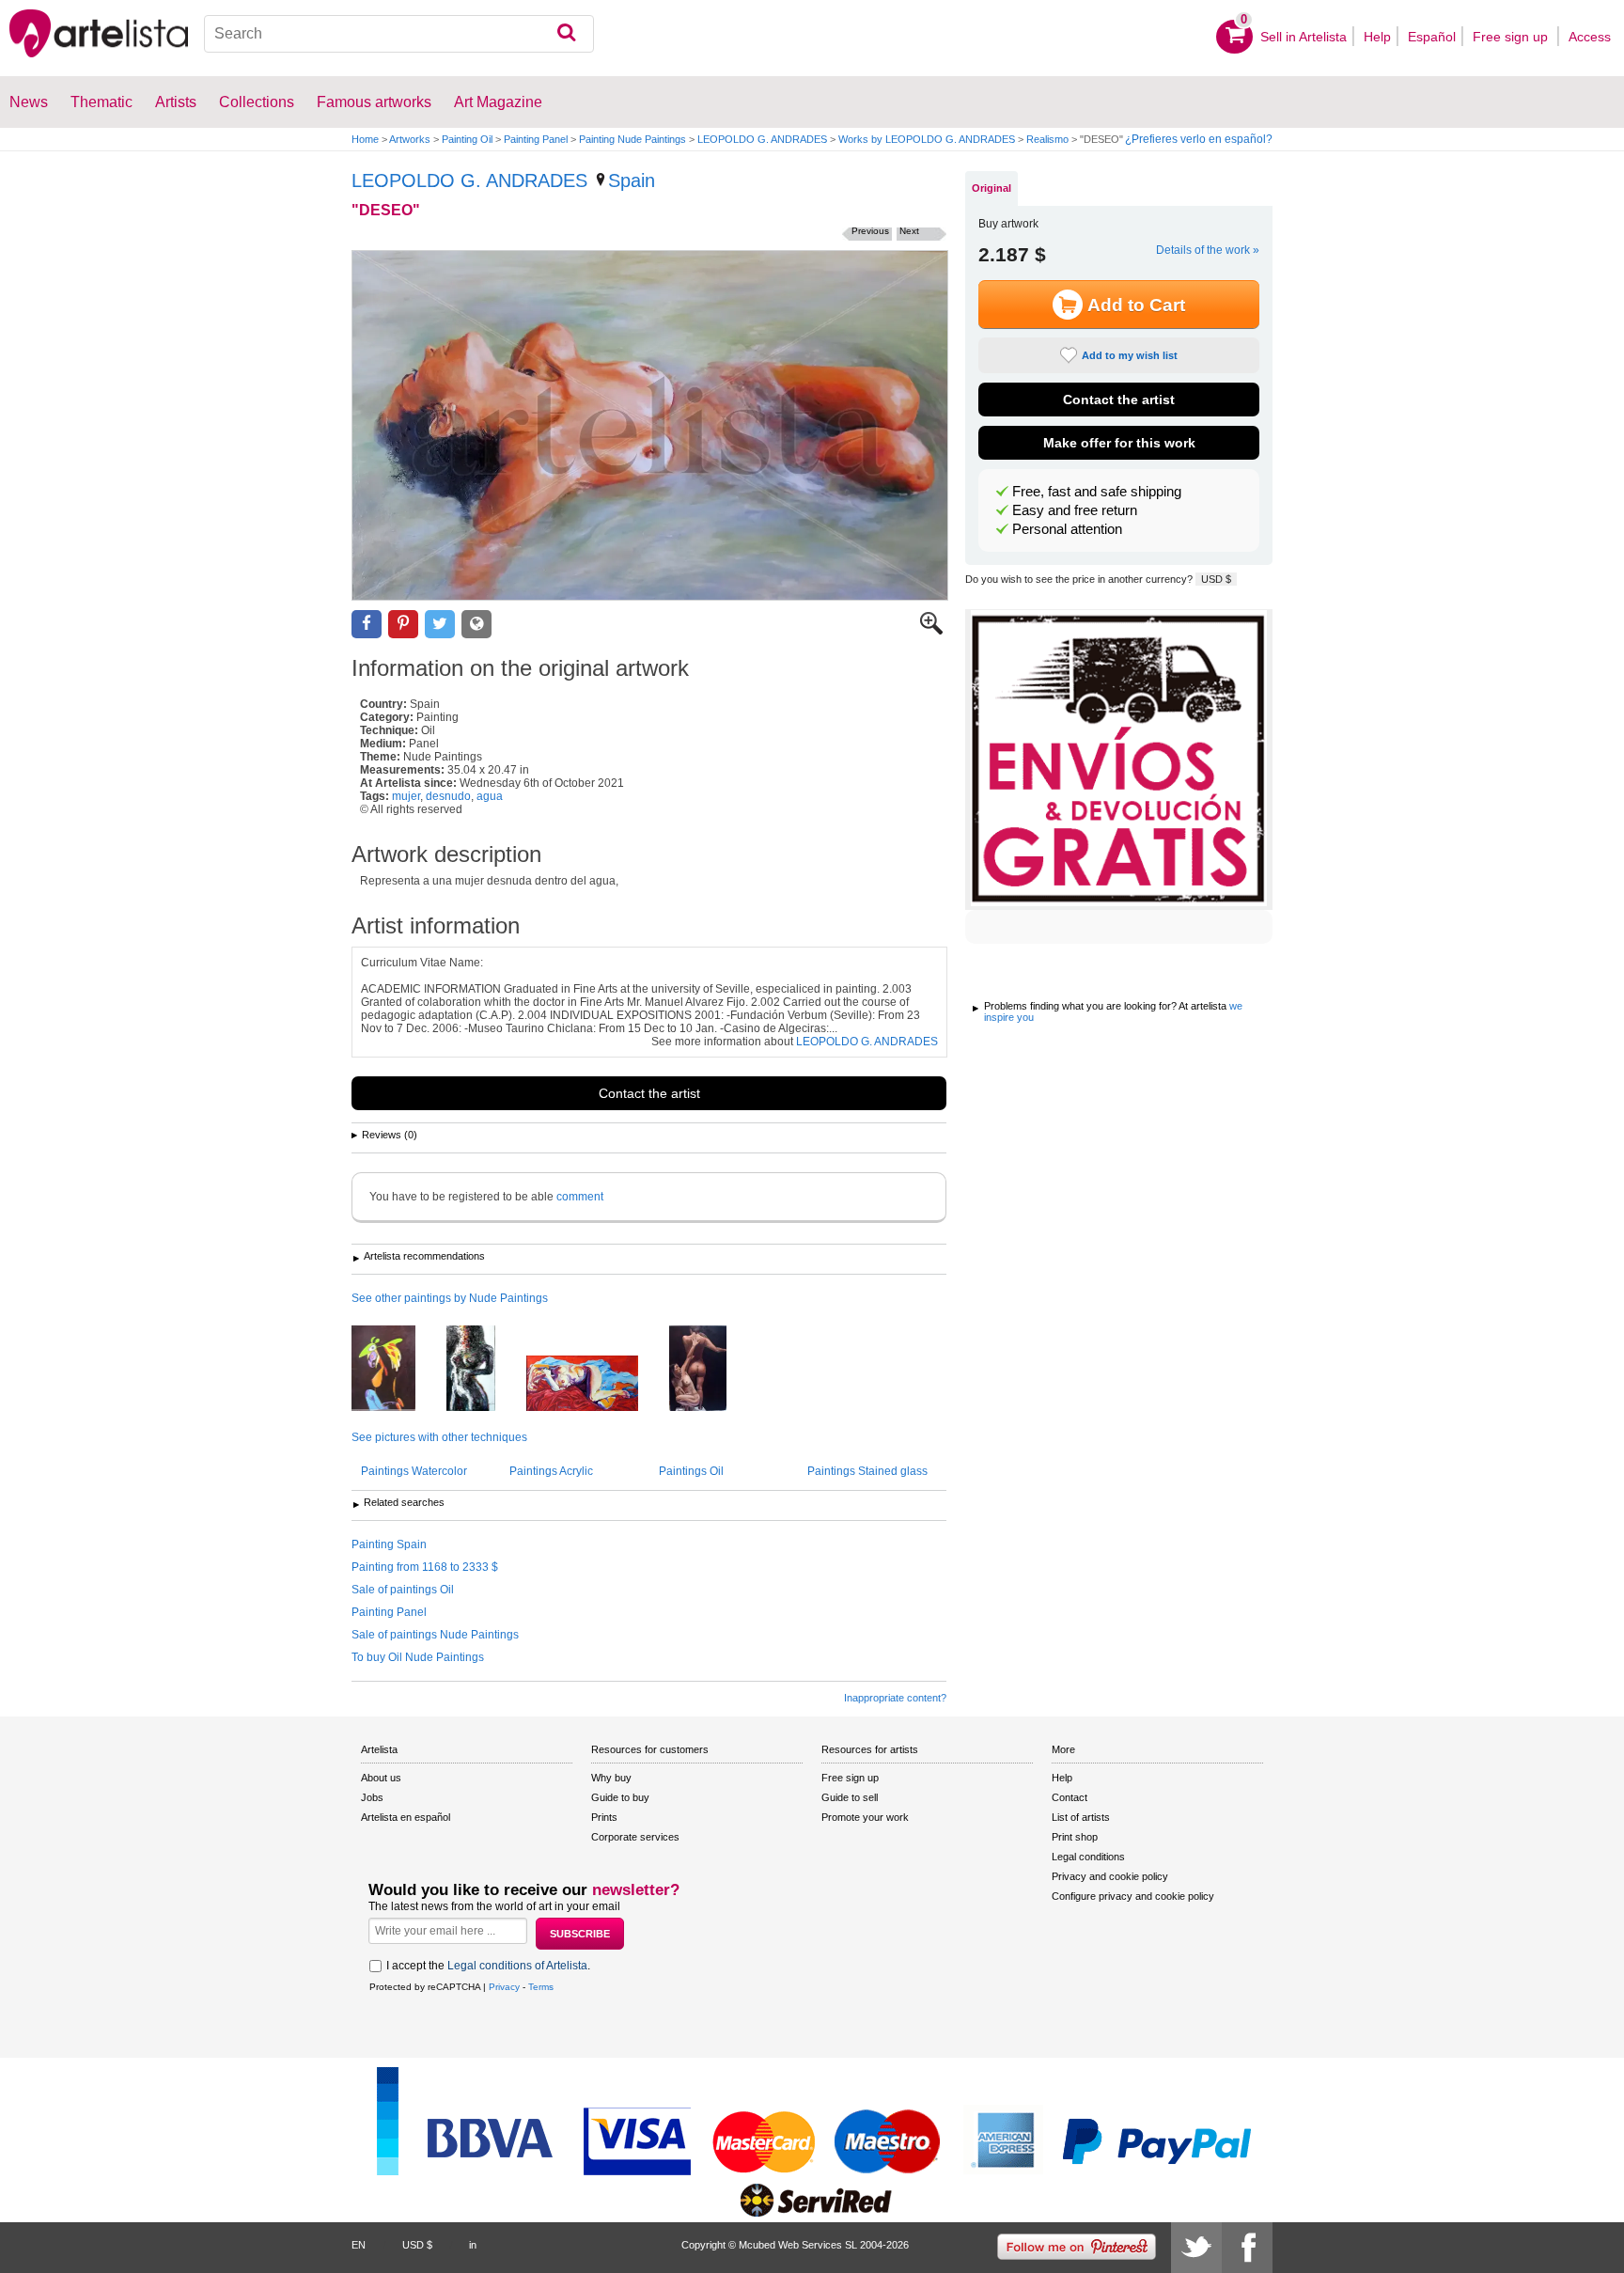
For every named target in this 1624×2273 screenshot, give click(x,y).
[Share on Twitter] (440, 625)
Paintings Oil (691, 1471)
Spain (632, 180)
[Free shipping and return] (1119, 760)
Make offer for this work (1119, 443)
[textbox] (399, 34)
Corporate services (635, 1837)
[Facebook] (1247, 2248)
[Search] (566, 34)
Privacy (504, 1987)
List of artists (1081, 1817)
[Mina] (398, 1370)
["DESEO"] (650, 425)
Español (1432, 37)
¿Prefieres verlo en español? (1199, 139)
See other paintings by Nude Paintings (450, 1298)
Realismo (1047, 139)
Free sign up (1512, 37)
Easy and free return (1075, 510)
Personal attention (1067, 529)
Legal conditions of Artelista (517, 1966)
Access (1590, 37)
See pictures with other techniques (439, 1437)
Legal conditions (1088, 1857)
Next (909, 231)
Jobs (372, 1797)
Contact (1070, 1797)
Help (1377, 37)
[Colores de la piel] (712, 1370)
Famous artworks (374, 102)
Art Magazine (498, 102)
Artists (176, 102)
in (473, 2245)
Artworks (410, 139)
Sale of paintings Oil (403, 1590)
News (29, 102)
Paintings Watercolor (414, 1471)
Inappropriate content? (895, 1698)
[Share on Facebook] (367, 625)
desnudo (448, 796)
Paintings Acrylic (551, 1471)
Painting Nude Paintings (632, 139)
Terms (541, 1987)
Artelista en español (406, 1817)
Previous (870, 231)
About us (381, 1778)
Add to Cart (1136, 305)
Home (365, 139)
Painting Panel (536, 139)
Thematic (101, 102)
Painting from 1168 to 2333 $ (425, 1567)
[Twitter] (1196, 2248)
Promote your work (865, 1817)
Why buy (611, 1778)
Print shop (1075, 1837)
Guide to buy (620, 1797)
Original (992, 188)
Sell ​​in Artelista (1304, 37)
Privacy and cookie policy (1110, 1876)
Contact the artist (649, 1093)
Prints (604, 1817)
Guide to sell (850, 1797)
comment (580, 1197)
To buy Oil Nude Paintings (418, 1657)
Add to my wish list (1130, 355)
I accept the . (488, 1966)
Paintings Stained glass (867, 1471)
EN (359, 2245)
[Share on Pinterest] (403, 625)
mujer (406, 796)
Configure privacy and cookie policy (1133, 1896)
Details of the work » (1208, 250)
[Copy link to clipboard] (476, 625)
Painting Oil (467, 139)
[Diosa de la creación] (485, 1370)
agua (490, 796)
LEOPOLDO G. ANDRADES (762, 139)
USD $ (1216, 579)
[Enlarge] (931, 631)
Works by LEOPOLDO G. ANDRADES (927, 139)
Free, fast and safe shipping (1097, 492)
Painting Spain (389, 1544)
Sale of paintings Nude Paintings (435, 1635)
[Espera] (596, 1385)
